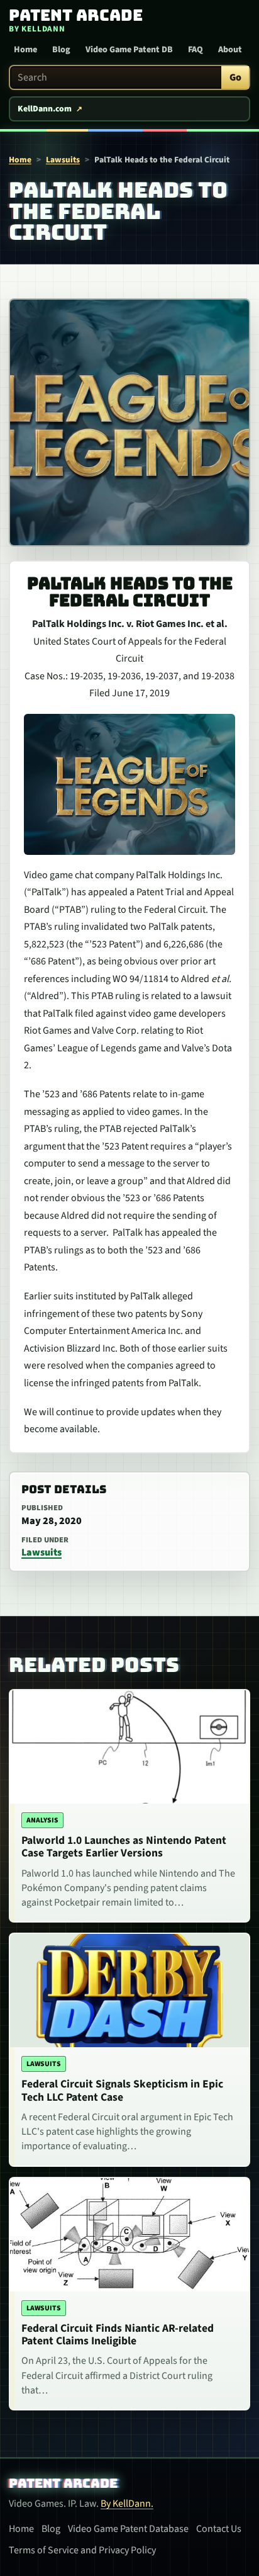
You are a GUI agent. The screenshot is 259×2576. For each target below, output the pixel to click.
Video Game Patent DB (129, 50)
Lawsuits (63, 160)
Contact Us (219, 2529)
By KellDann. (127, 2504)
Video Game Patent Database (128, 2529)
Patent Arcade (63, 2483)
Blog (61, 50)
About (230, 50)
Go (235, 77)
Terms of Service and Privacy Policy (82, 2550)
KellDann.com (45, 109)
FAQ (196, 50)
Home (25, 50)
